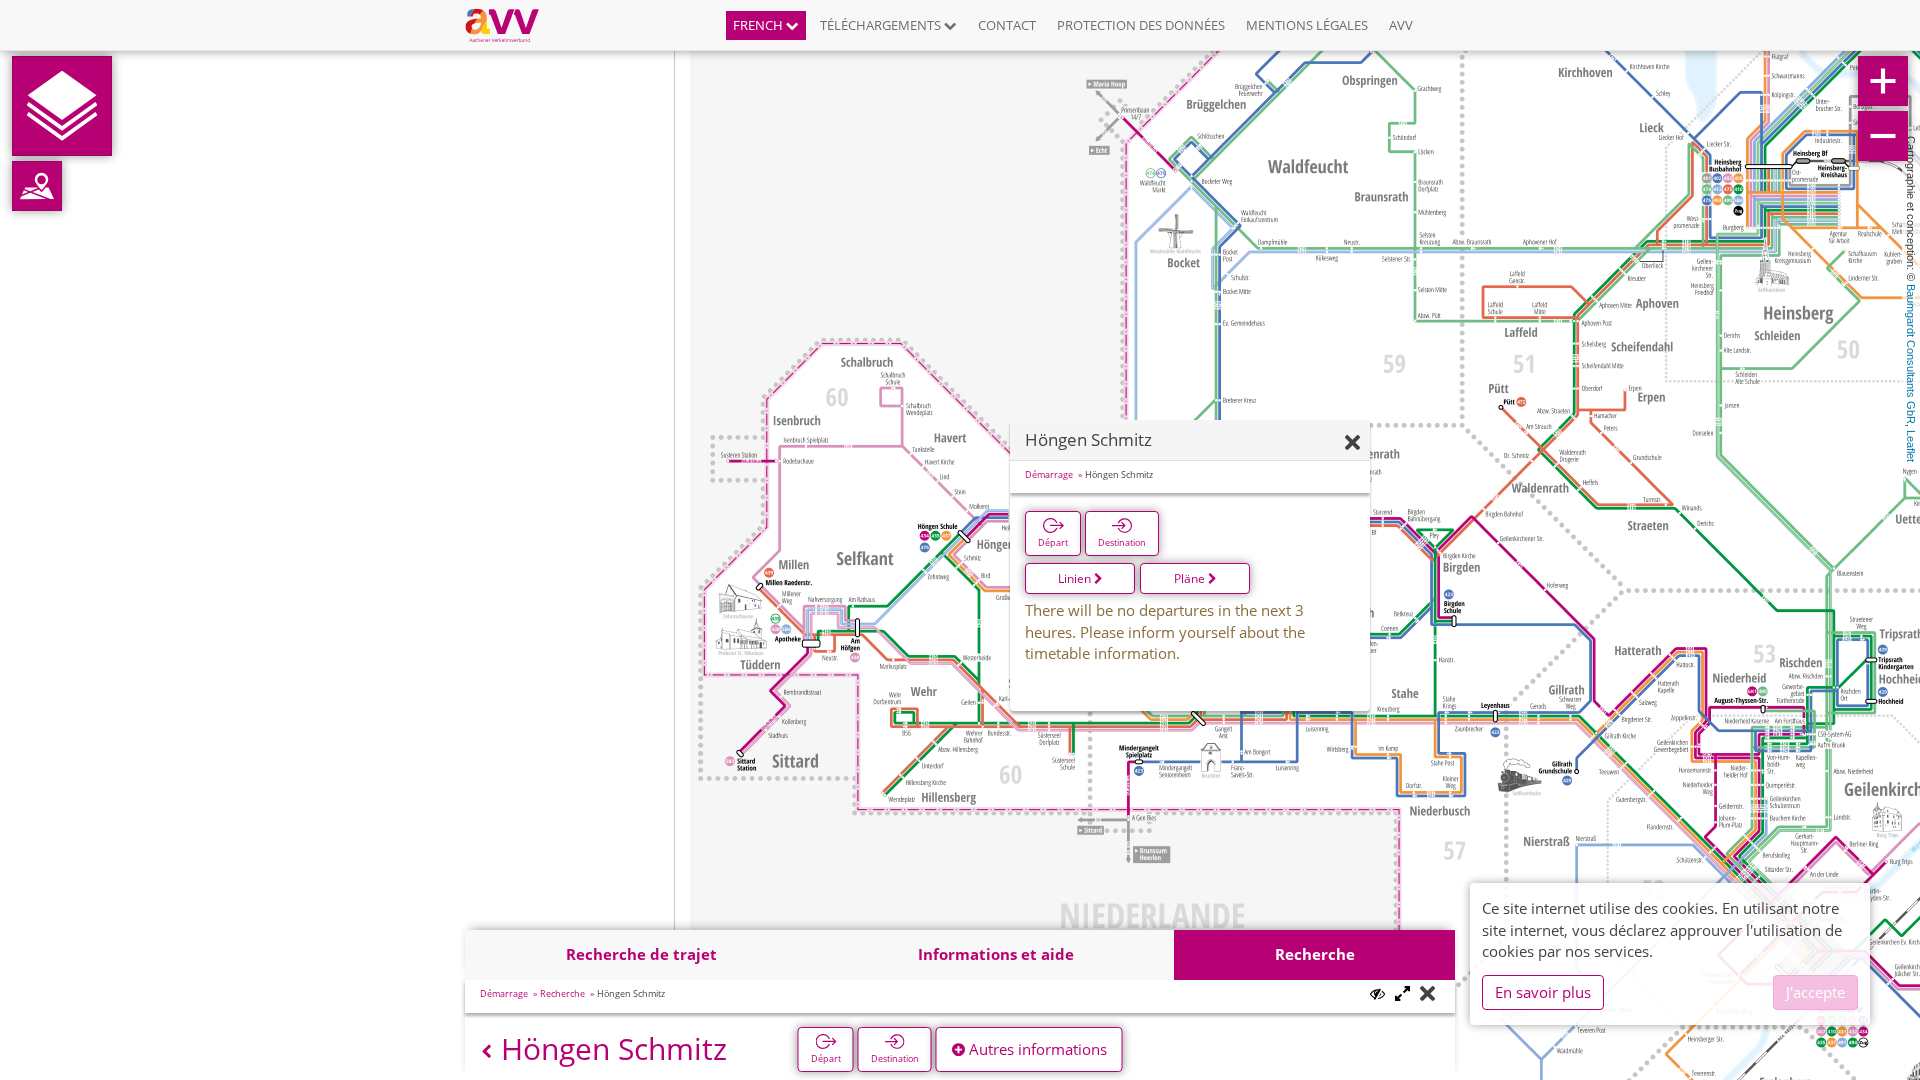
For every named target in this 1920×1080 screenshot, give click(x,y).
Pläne (1191, 578)
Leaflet (1911, 446)
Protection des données (1141, 25)
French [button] (759, 25)
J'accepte (1815, 992)
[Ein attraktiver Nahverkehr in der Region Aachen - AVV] (509, 25)
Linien (1076, 578)
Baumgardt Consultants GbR (1911, 354)
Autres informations (1036, 1049)
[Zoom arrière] (1883, 136)
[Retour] (486, 1051)
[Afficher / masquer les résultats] (1377, 993)
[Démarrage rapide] (62, 106)
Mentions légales (1307, 25)
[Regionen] (37, 186)
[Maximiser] (1402, 994)
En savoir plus (1543, 992)
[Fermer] (1352, 443)
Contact (1007, 25)
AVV (1401, 25)
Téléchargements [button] (882, 25)
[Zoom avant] (1883, 81)
